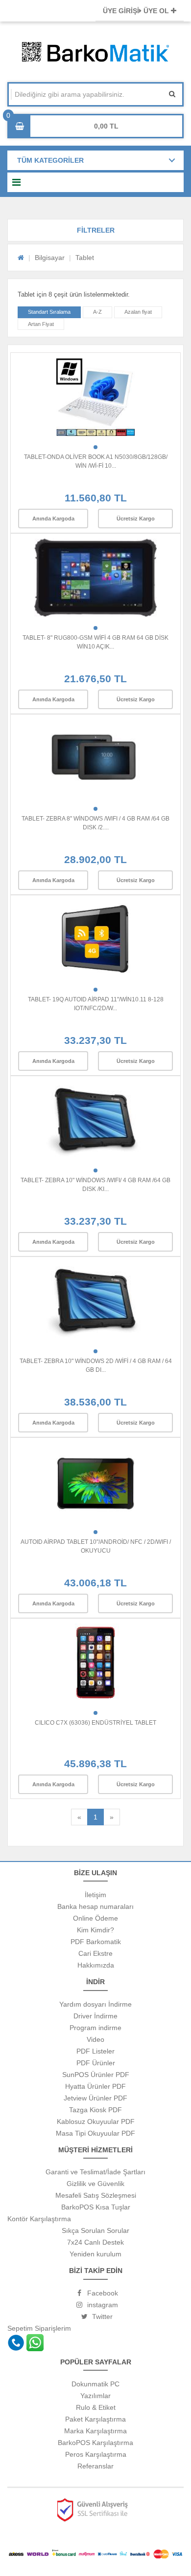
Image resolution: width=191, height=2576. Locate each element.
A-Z (97, 312)
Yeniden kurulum (95, 2254)
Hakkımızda (96, 1965)
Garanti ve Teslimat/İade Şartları (95, 2172)
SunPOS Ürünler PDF (96, 2075)
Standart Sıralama (49, 312)
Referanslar (95, 2466)
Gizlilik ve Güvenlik (95, 2184)
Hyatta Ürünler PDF (95, 2086)
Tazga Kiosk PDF (95, 2110)
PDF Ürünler (96, 2063)
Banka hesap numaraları (95, 1906)
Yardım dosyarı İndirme (95, 2004)
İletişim (95, 1895)
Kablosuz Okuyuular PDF (96, 2121)
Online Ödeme (95, 1918)
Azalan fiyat (138, 312)
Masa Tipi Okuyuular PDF (95, 2133)
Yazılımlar (95, 2396)
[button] (95, 230)
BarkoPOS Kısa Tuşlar (96, 2207)
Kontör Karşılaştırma (39, 2219)
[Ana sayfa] (21, 258)
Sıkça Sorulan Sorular (95, 2230)
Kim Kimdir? (95, 1930)
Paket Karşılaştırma (95, 2419)
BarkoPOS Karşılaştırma (95, 2443)
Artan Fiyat (41, 324)
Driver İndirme (95, 2016)
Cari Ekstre (95, 1953)
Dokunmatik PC (95, 2384)
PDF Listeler (95, 2051)
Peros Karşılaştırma (96, 2454)
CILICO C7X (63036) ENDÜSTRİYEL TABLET (95, 1723)
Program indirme (95, 2028)
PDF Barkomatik (96, 1942)
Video (95, 2039)
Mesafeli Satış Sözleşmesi (96, 2195)
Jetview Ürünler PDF (95, 2098)
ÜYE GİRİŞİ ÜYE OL (137, 11)
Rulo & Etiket (96, 2407)
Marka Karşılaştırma (95, 2431)
